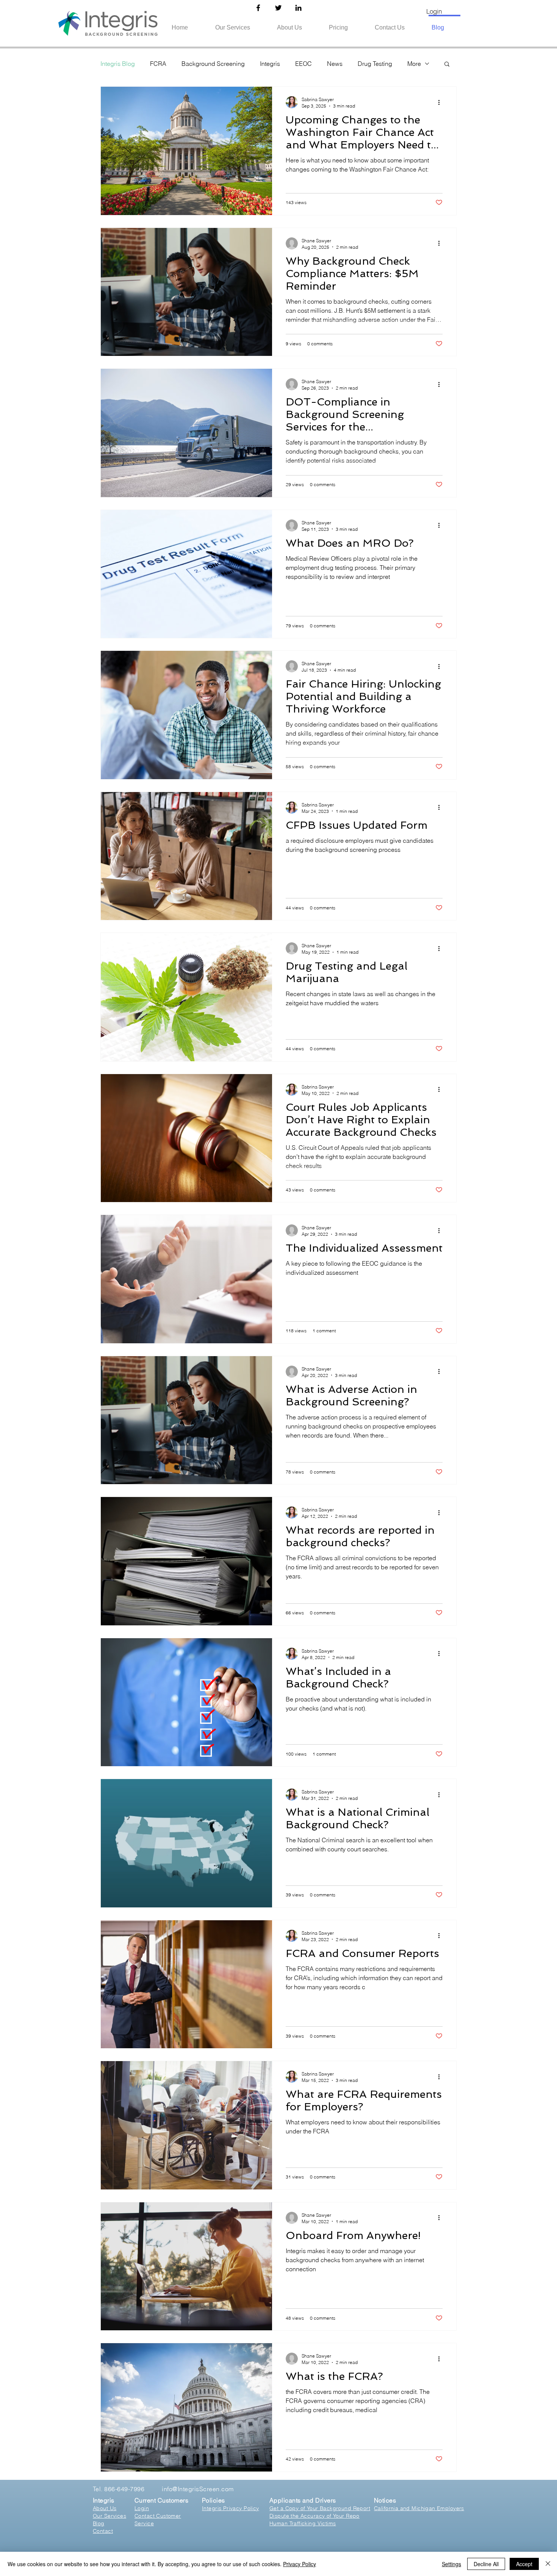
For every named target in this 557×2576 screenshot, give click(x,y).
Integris (270, 64)
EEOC (304, 64)
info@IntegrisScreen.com (198, 2489)
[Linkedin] (298, 8)
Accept (524, 2564)
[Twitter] (278, 8)
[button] (447, 65)
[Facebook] (258, 8)
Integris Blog (118, 64)
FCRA (158, 64)
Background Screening (213, 64)
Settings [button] (451, 2564)
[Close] (548, 2564)
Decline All (486, 2564)
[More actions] (441, 102)
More (414, 64)
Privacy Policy (300, 2564)
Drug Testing (375, 64)
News (335, 64)
